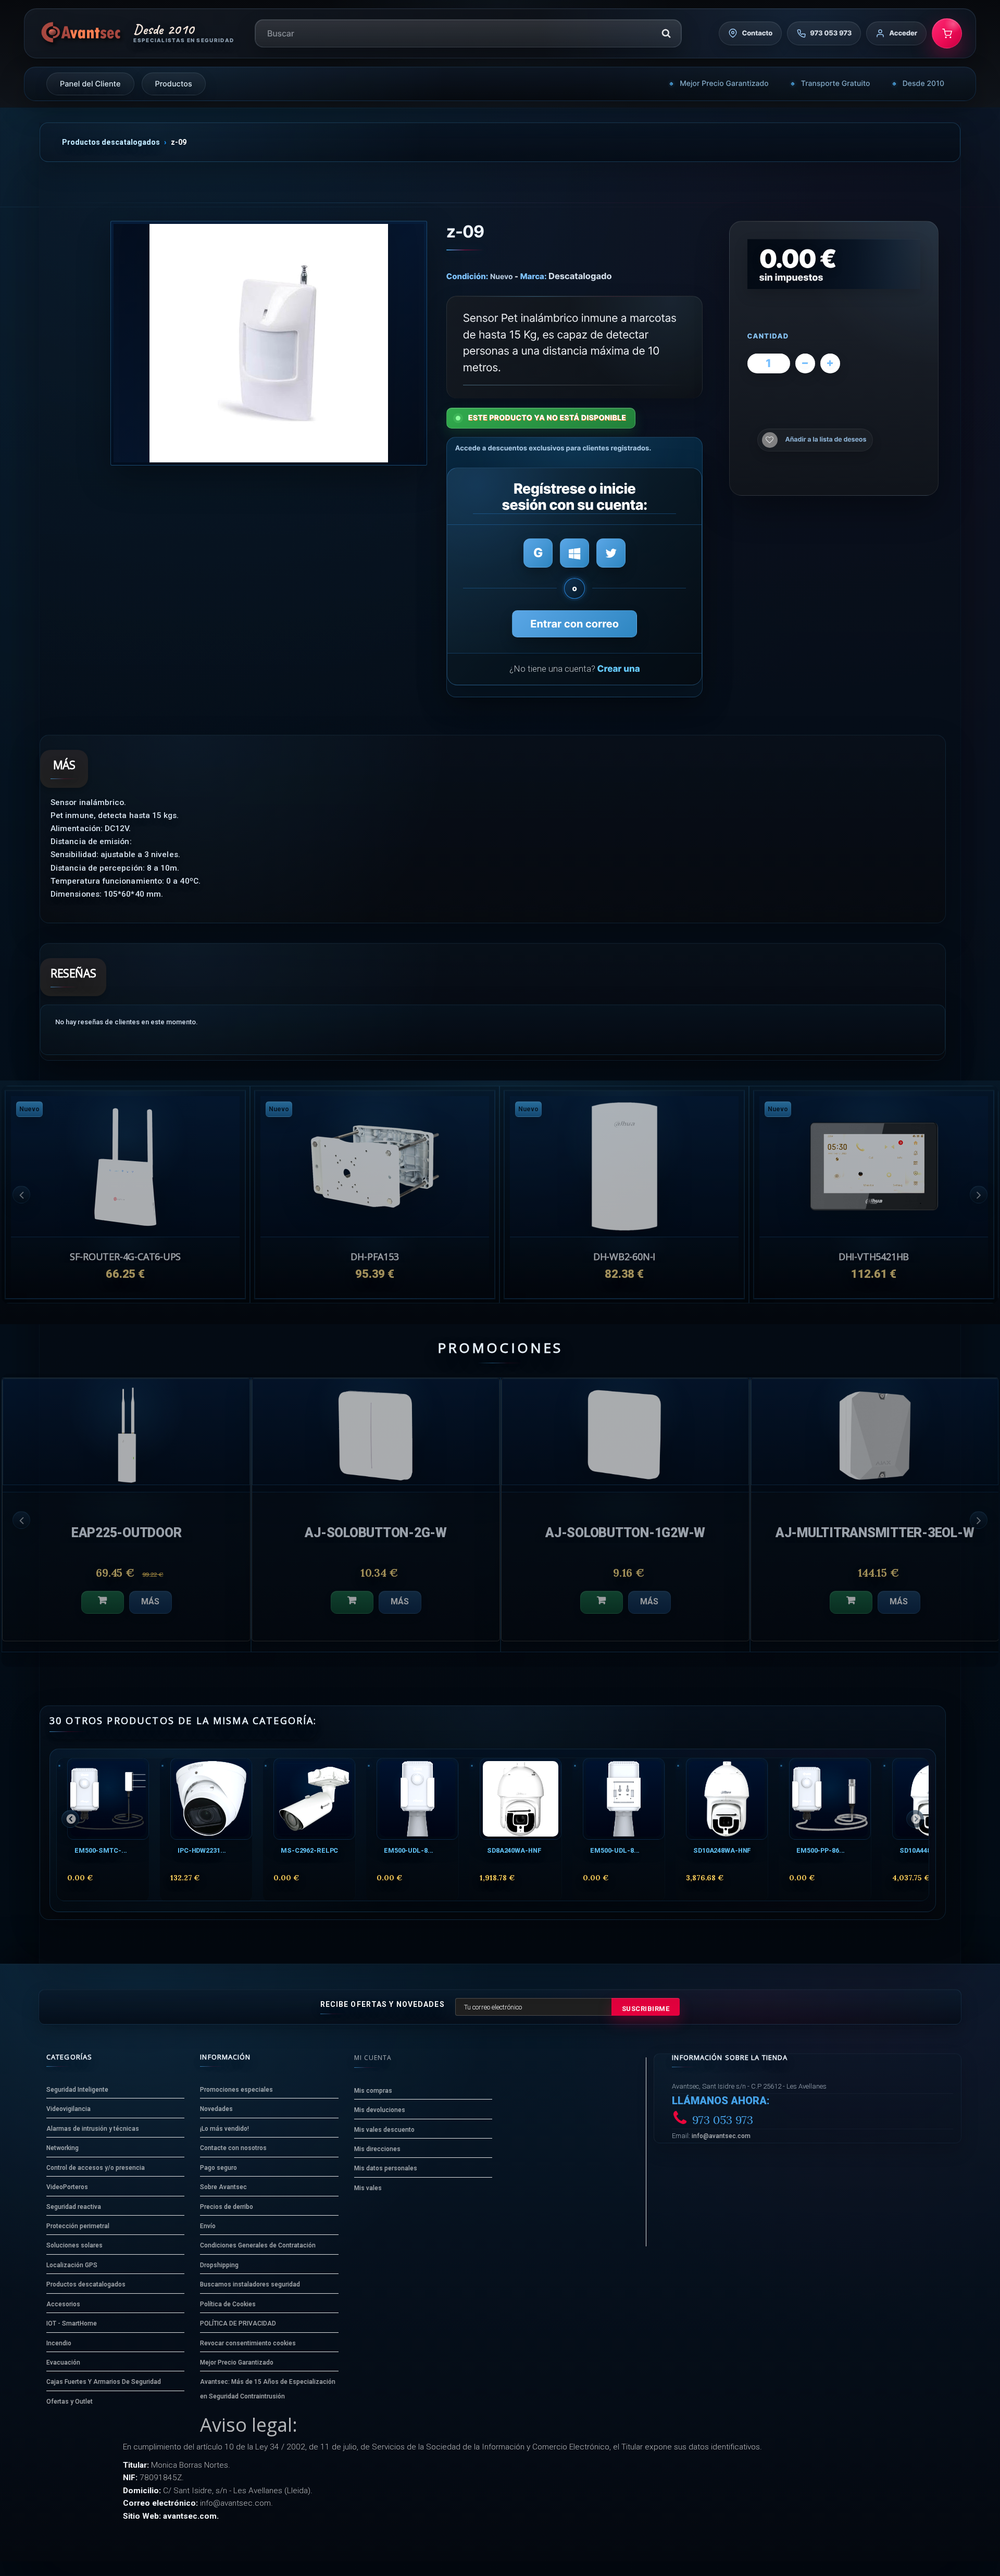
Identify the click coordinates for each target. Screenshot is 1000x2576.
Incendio (59, 2343)
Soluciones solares (74, 2245)
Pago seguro (218, 2168)
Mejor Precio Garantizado (724, 84)
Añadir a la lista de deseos (826, 440)
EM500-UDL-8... (409, 1850)
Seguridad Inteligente (77, 2090)
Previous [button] (21, 1195)
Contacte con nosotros (233, 2148)
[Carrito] (947, 33)
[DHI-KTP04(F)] (875, 1432)
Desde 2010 (923, 84)
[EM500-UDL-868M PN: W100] (624, 1799)
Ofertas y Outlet (70, 2402)
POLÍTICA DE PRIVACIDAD (238, 2323)
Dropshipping (219, 2265)
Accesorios (63, 2304)
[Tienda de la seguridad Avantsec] (82, 33)
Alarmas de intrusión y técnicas (93, 2129)
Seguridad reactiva (74, 2207)
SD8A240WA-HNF (514, 1850)
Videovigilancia (68, 2109)
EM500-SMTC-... (101, 1850)
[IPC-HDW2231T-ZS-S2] (211, 1799)
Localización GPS (72, 2265)
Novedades (216, 2109)
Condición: (467, 276)
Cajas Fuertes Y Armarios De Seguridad (104, 2382)
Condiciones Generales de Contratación (258, 2245)
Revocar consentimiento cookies (248, 2343)
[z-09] (269, 343)
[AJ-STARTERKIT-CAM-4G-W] (625, 1432)
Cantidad (768, 337)
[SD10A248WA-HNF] (727, 1799)
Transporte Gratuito (836, 84)
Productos (174, 84)
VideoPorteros (67, 2187)
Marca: (534, 276)
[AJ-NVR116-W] (376, 1432)
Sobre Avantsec (223, 2187)
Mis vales (368, 2188)
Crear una (619, 669)
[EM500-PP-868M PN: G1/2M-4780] (830, 1799)
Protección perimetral (78, 2226)
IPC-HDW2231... (202, 1850)
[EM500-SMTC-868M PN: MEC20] (108, 1799)
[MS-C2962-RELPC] (314, 1799)
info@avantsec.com (721, 2136)
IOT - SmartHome (72, 2323)
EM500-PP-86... (821, 1850)
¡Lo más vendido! (224, 2129)
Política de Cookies (228, 2304)
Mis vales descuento (384, 2130)
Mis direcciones (377, 2149)
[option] (874, 1194)
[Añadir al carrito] (103, 1602)
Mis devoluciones (380, 2110)
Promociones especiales (236, 2090)
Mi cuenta (373, 2058)
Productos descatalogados (111, 142)
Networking (63, 2148)
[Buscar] (666, 33)
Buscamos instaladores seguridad (250, 2284)
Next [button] (979, 1195)
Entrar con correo (574, 624)
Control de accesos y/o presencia (96, 2168)
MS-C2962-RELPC (309, 1850)
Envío (208, 2226)
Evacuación (63, 2363)
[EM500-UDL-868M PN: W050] (417, 1799)
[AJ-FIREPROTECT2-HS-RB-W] (126, 1432)
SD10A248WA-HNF (722, 1850)
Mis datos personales (386, 2168)
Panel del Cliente (90, 84)
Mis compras (373, 2091)
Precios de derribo (227, 2207)
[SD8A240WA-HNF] (521, 1799)
